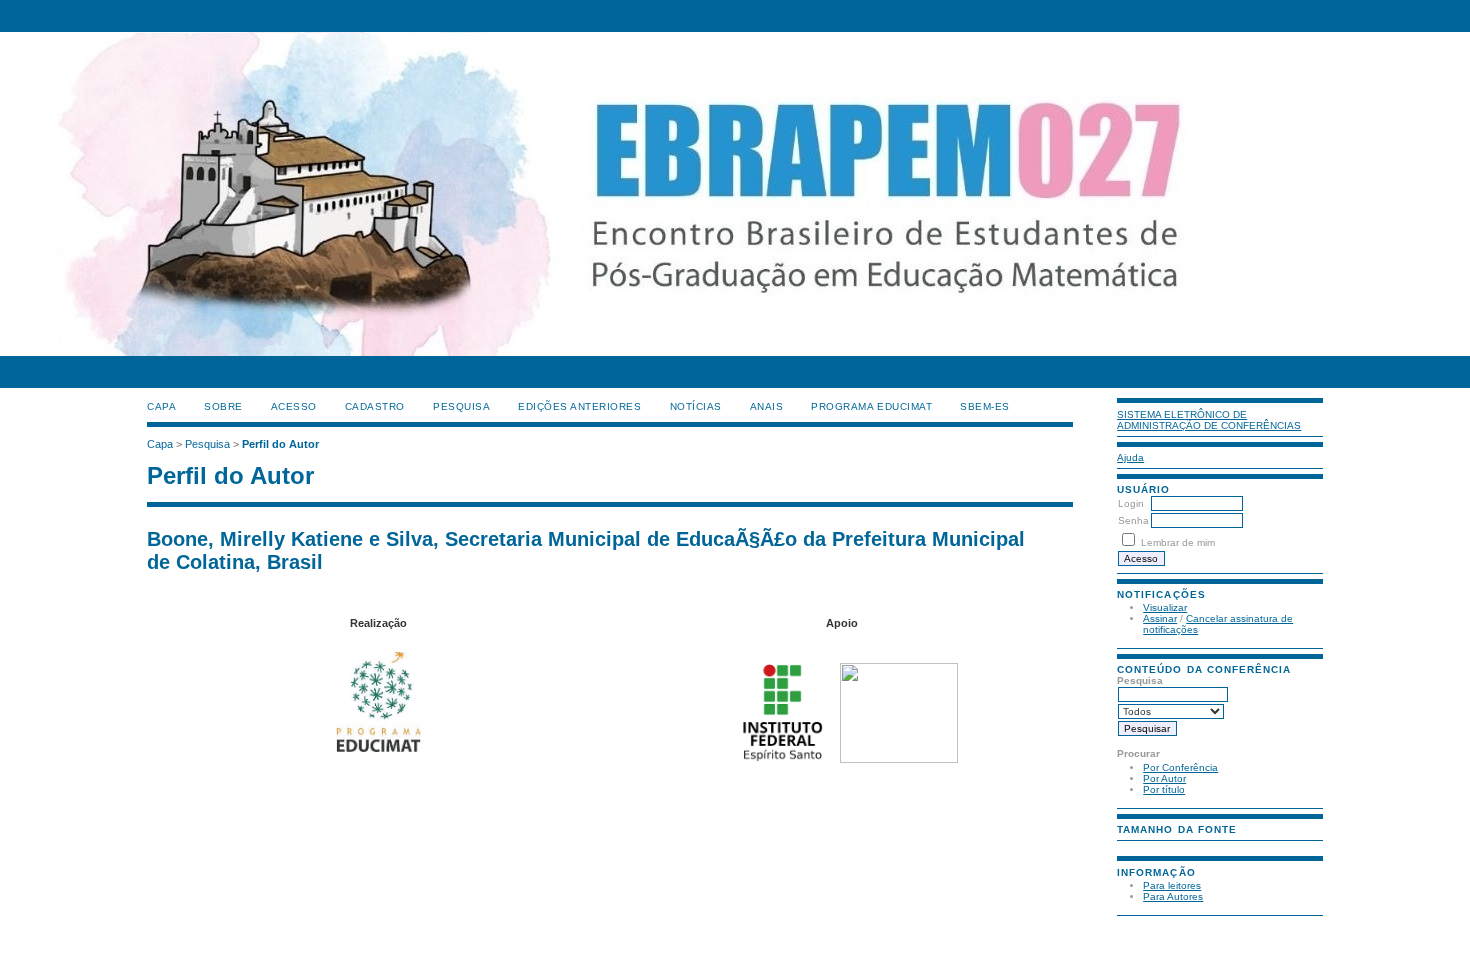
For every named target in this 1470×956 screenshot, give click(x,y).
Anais (767, 406)
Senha (1133, 520)
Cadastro (375, 406)
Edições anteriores (579, 406)
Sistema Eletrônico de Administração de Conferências (1209, 420)
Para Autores (1173, 896)
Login (1131, 503)
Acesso (294, 406)
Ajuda (1130, 457)
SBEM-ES (985, 406)
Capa (161, 406)
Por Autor (1164, 778)
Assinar (1160, 618)
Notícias (696, 406)
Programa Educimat (871, 406)
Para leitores (1172, 885)
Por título (1164, 789)
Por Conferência (1180, 767)
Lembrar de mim (1178, 542)
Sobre (223, 406)
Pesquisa (461, 406)
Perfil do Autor (280, 444)
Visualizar (1165, 607)
